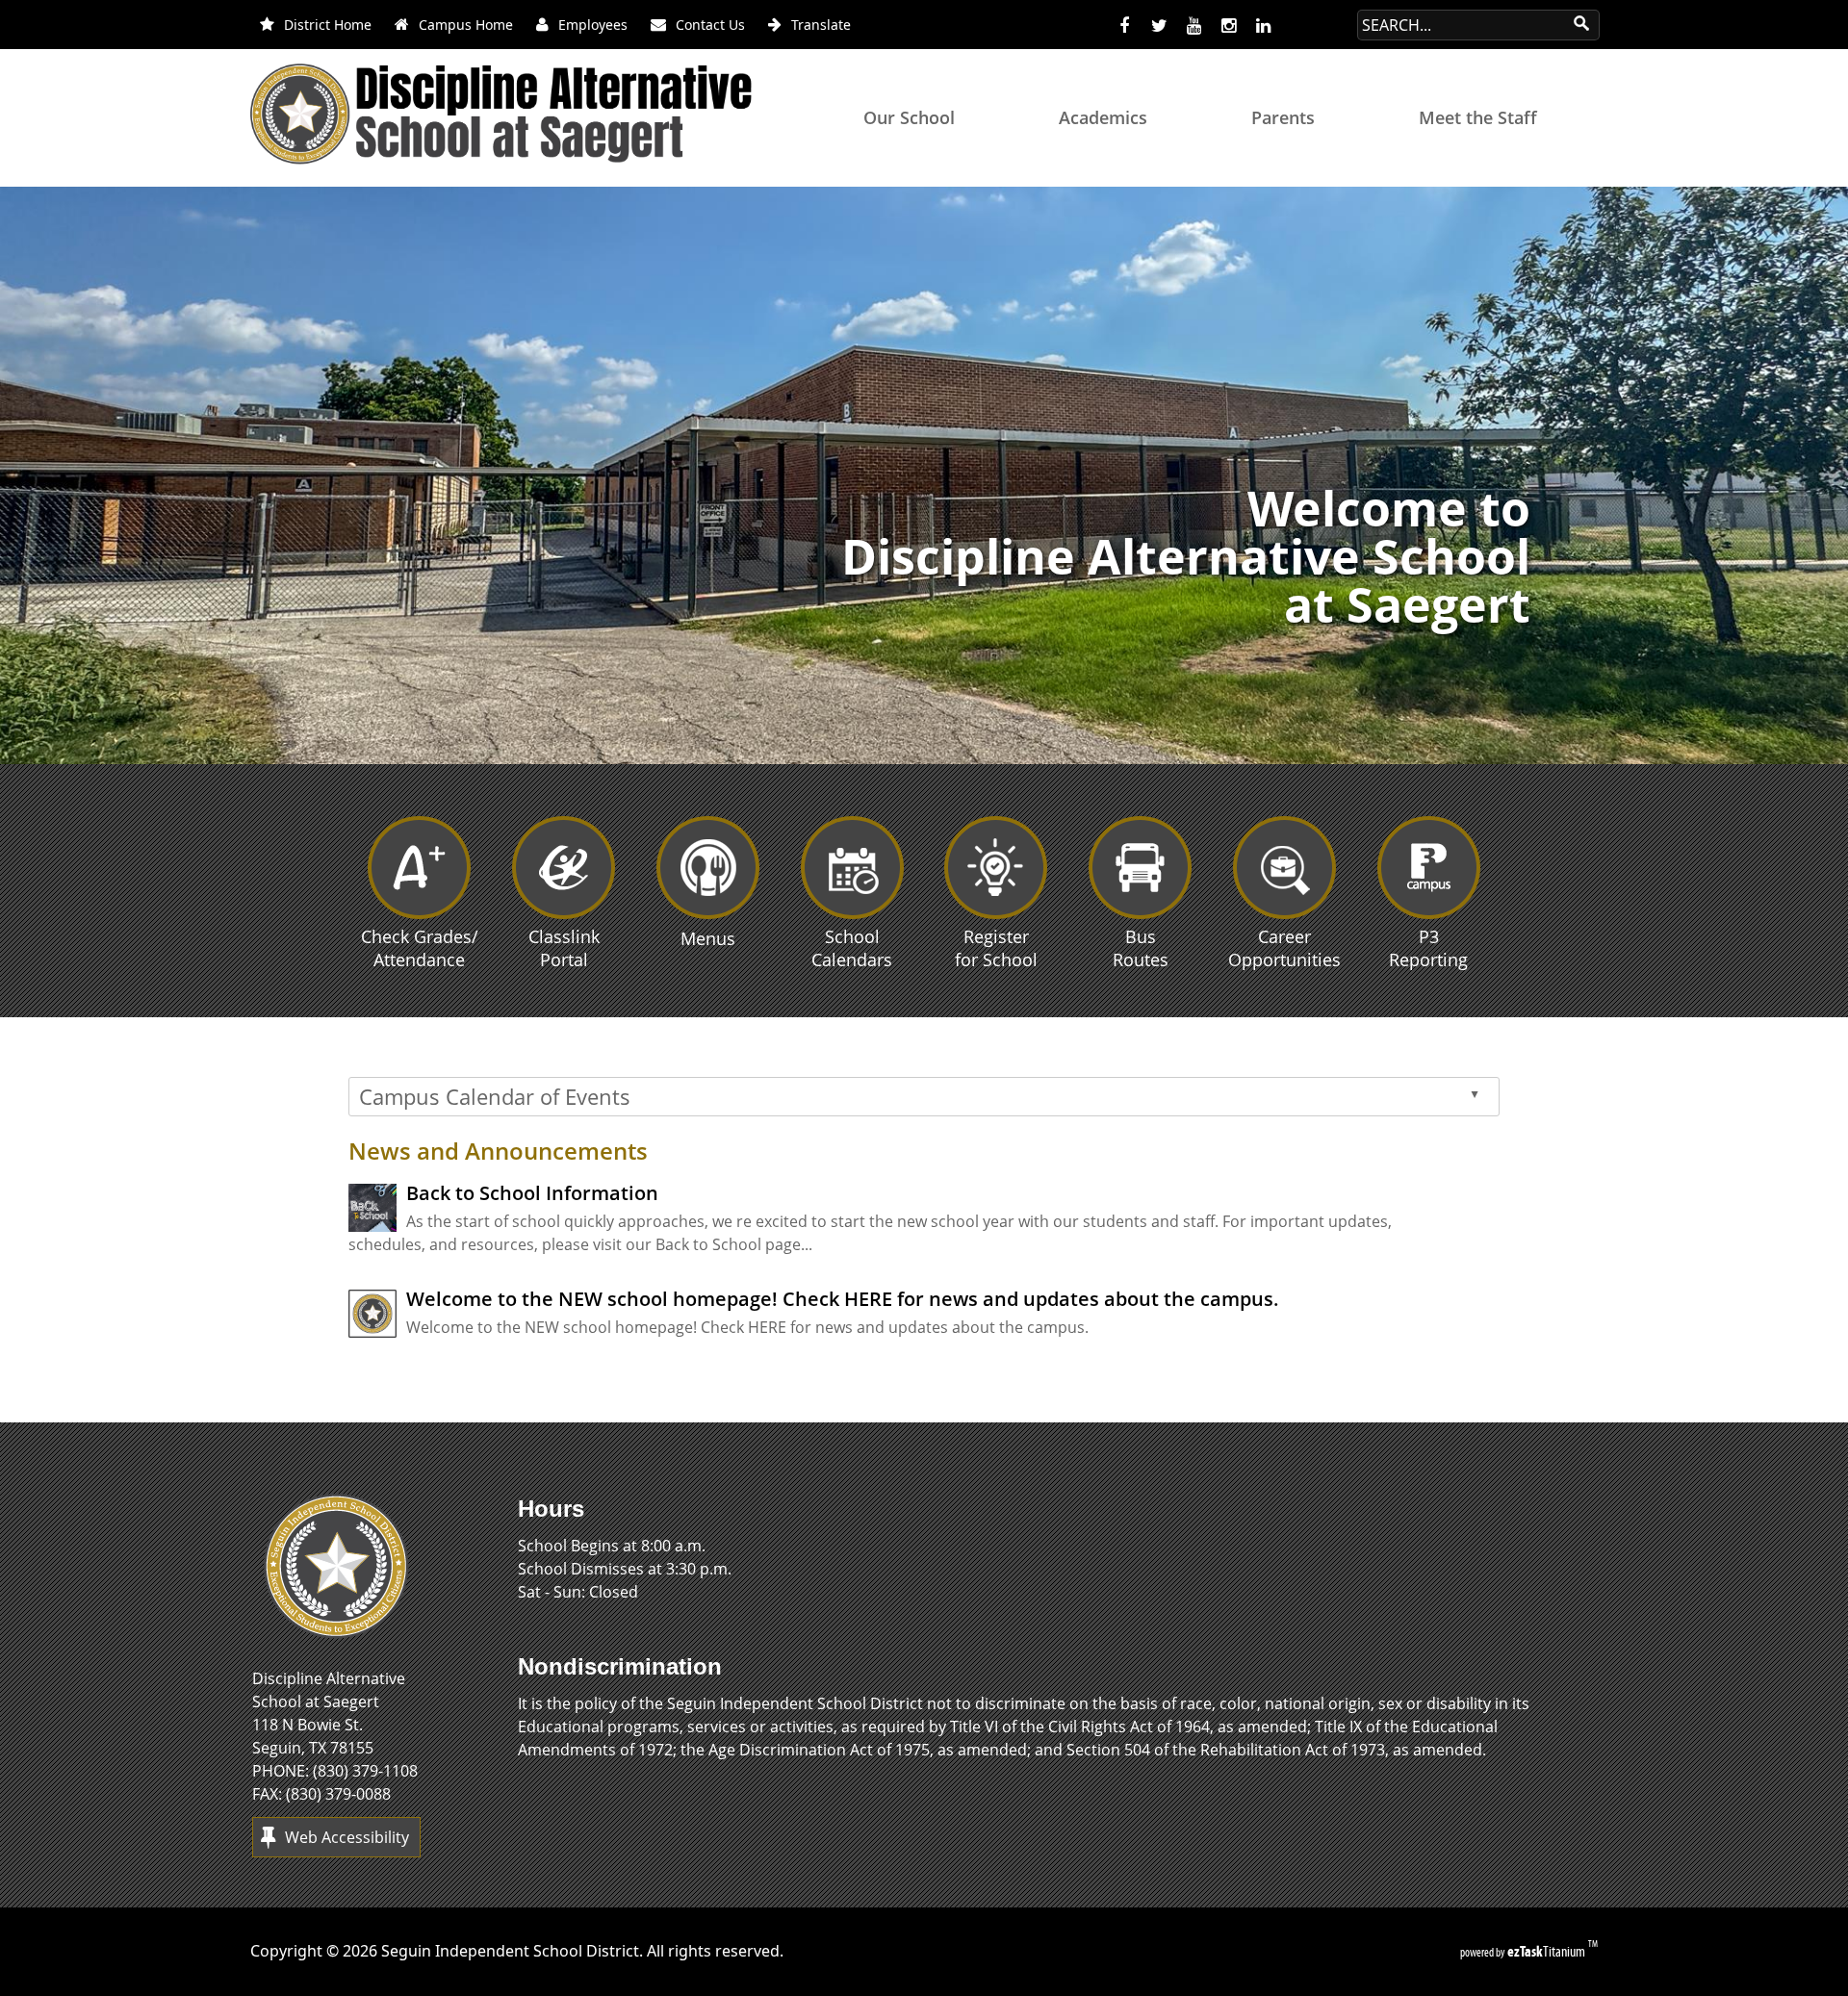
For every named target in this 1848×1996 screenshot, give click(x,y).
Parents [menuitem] (1283, 117)
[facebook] (1124, 26)
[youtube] (1193, 26)
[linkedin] (1263, 26)
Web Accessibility (347, 1837)
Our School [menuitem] (909, 117)
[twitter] (1159, 26)
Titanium (1548, 1951)
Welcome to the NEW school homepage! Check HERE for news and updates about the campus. (843, 1299)
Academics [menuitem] (1103, 117)
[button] (1831, 742)
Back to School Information (532, 1193)
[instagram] (1228, 26)
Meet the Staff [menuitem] (1478, 117)
